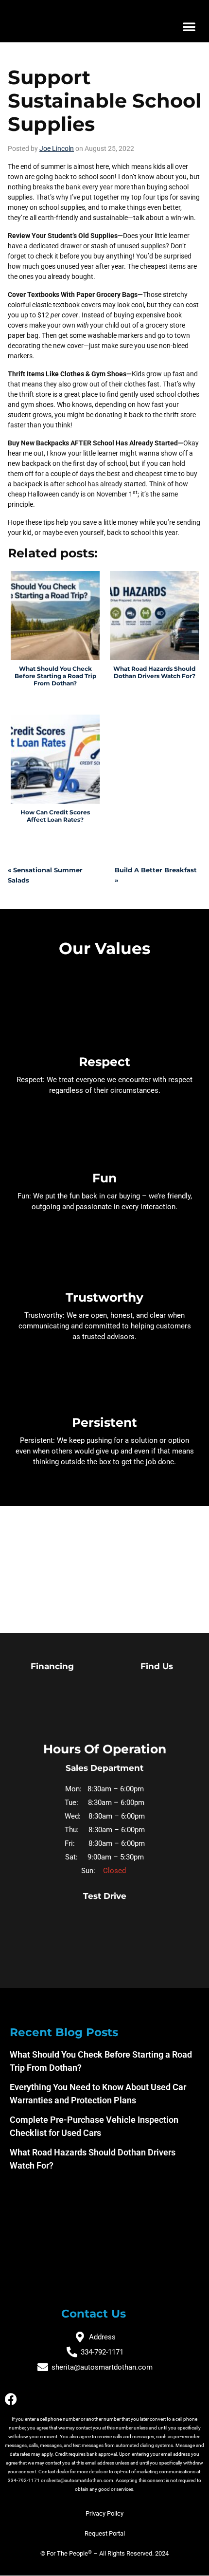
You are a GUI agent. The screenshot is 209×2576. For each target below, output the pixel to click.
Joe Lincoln (57, 148)
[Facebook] (11, 2399)
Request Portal (105, 2533)
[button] (189, 26)
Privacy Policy (104, 2513)
